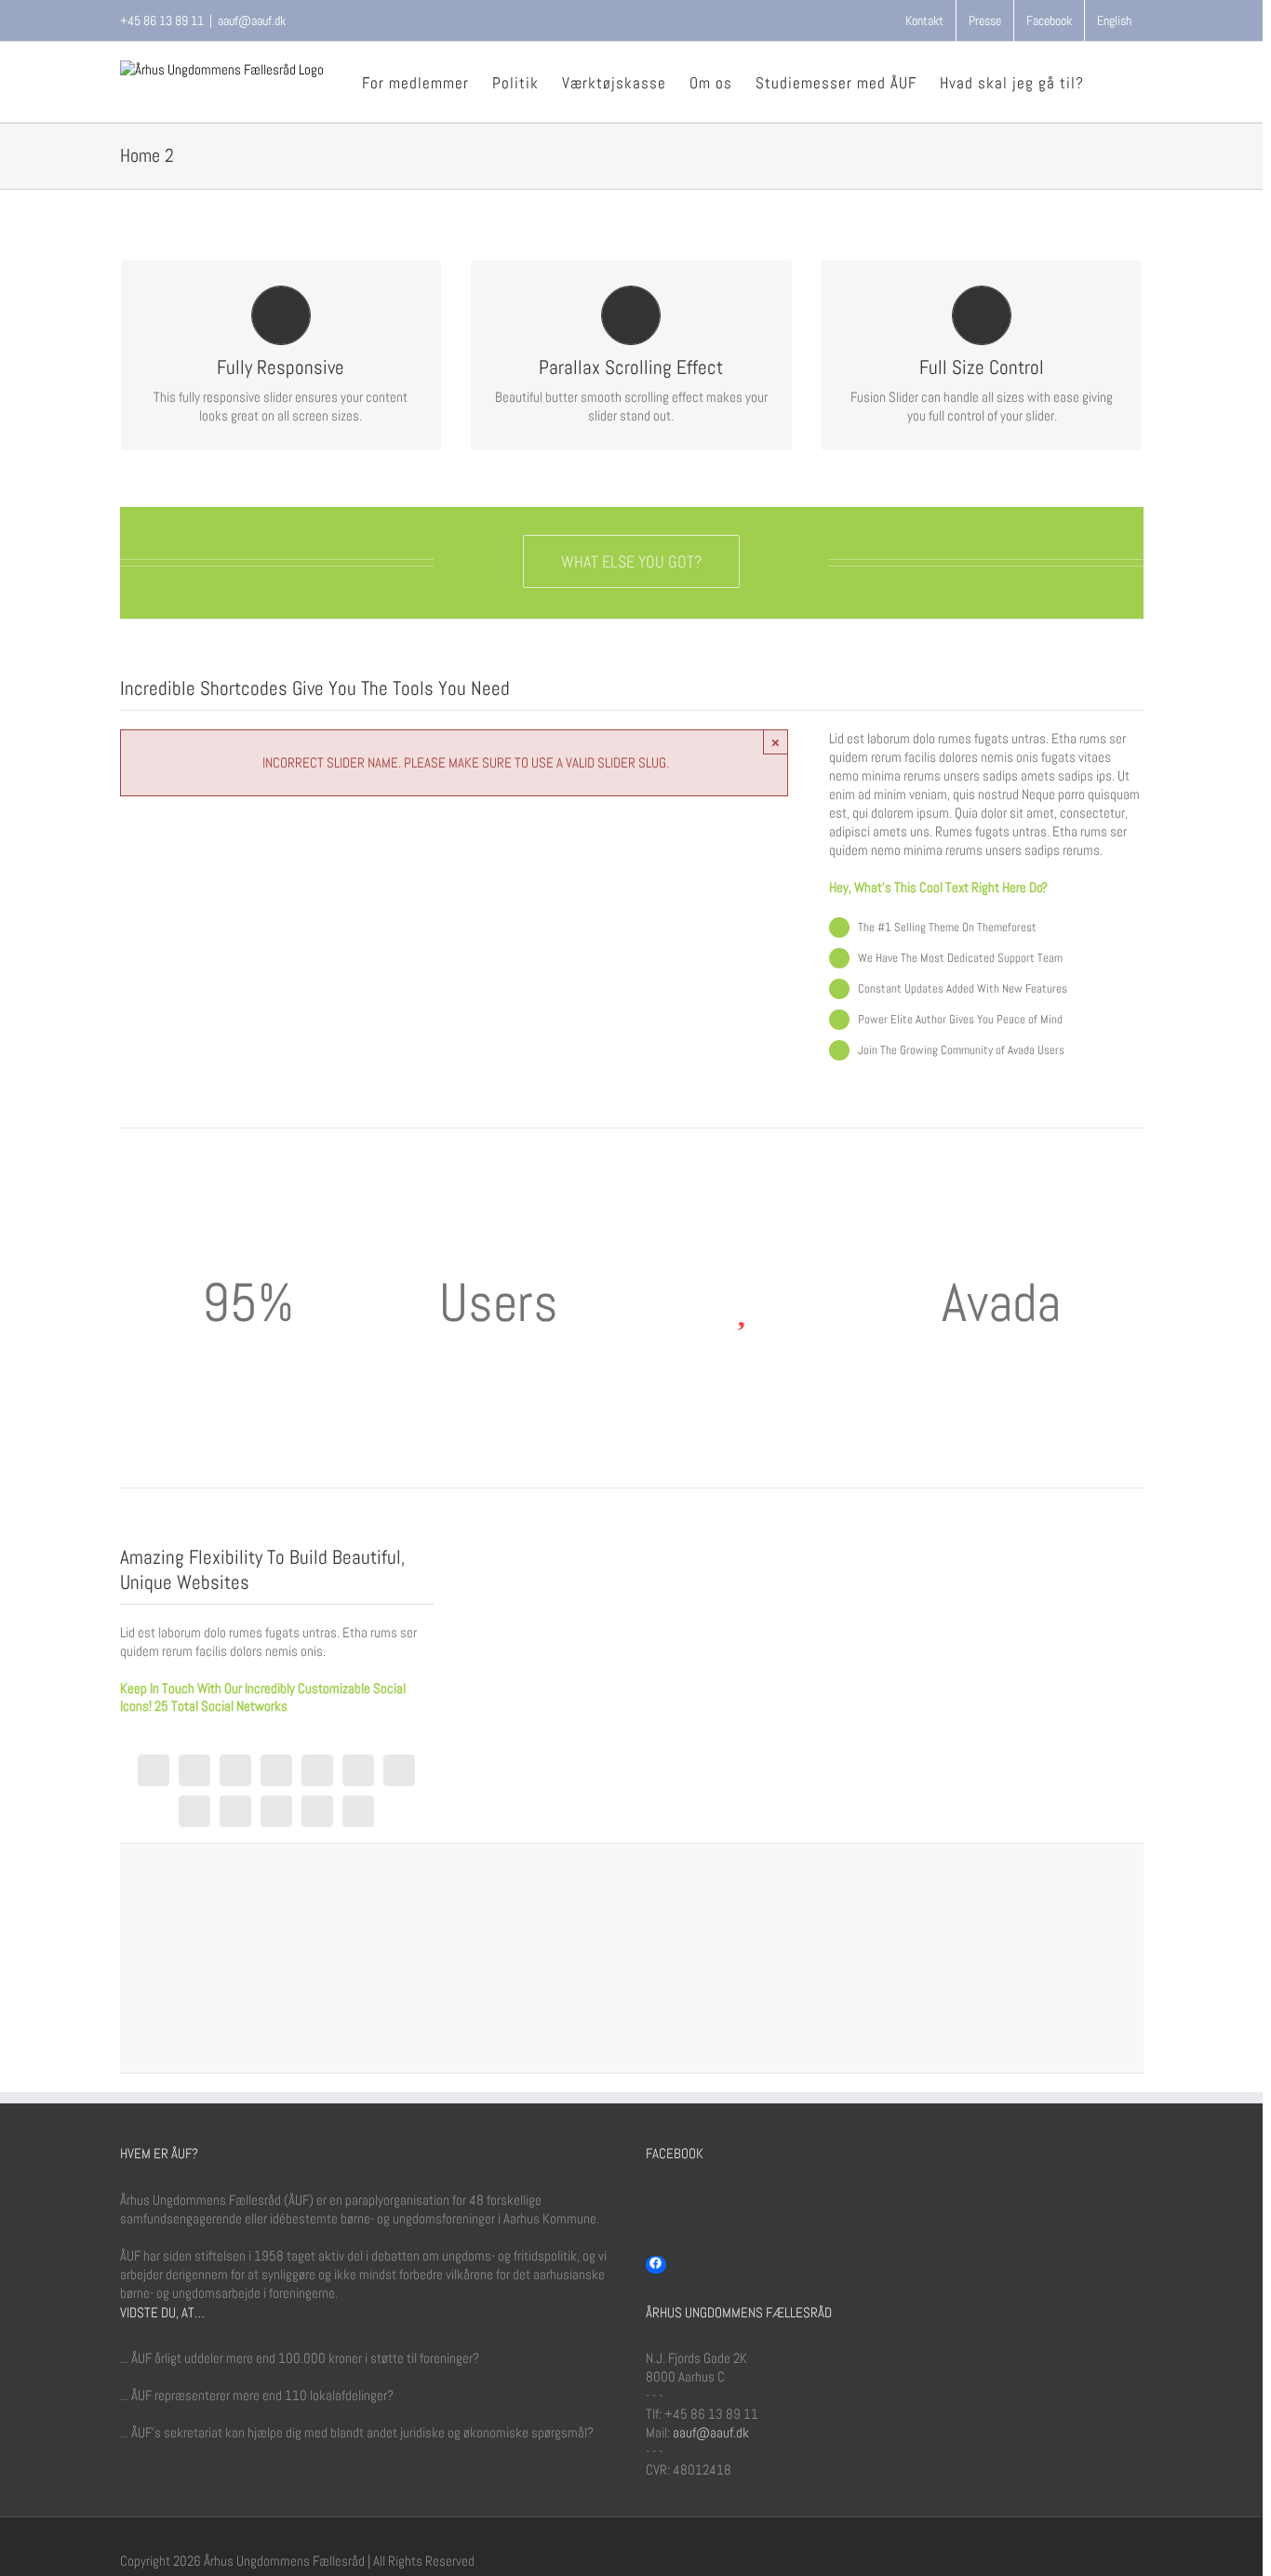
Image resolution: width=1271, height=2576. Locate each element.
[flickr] (399, 1770)
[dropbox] (317, 1811)
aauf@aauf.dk (252, 20)
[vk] (358, 1811)
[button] (1114, 82)
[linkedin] (235, 1770)
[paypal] (276, 1811)
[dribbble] (276, 1770)
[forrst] (235, 1811)
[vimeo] (194, 1811)
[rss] (317, 1770)
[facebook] (154, 1770)
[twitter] (194, 1770)
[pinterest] (358, 1770)
